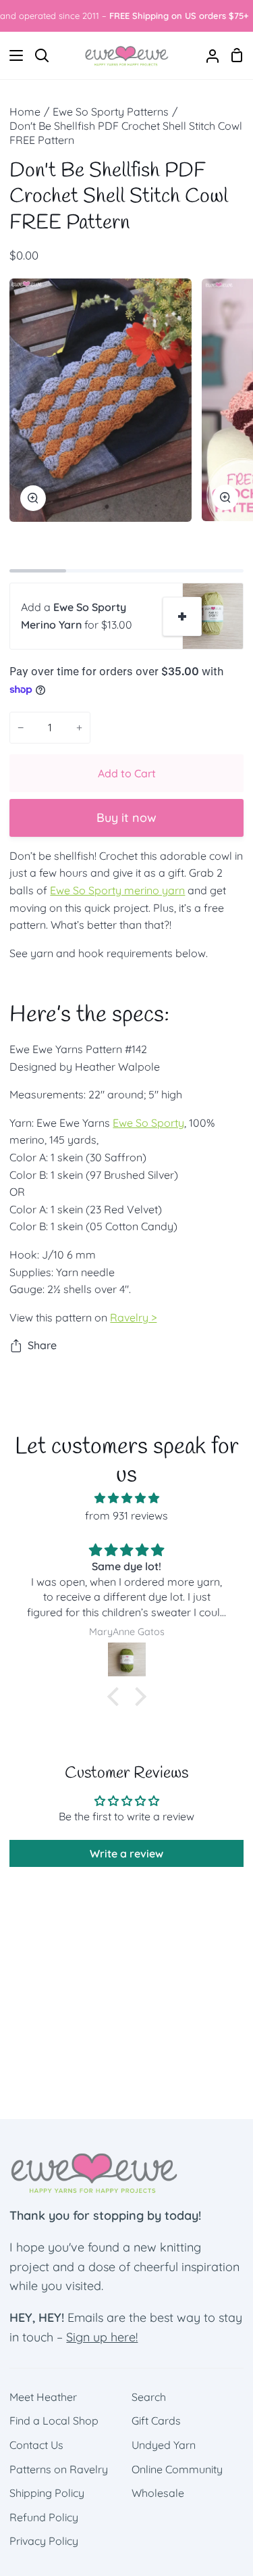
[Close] (227, 1010)
